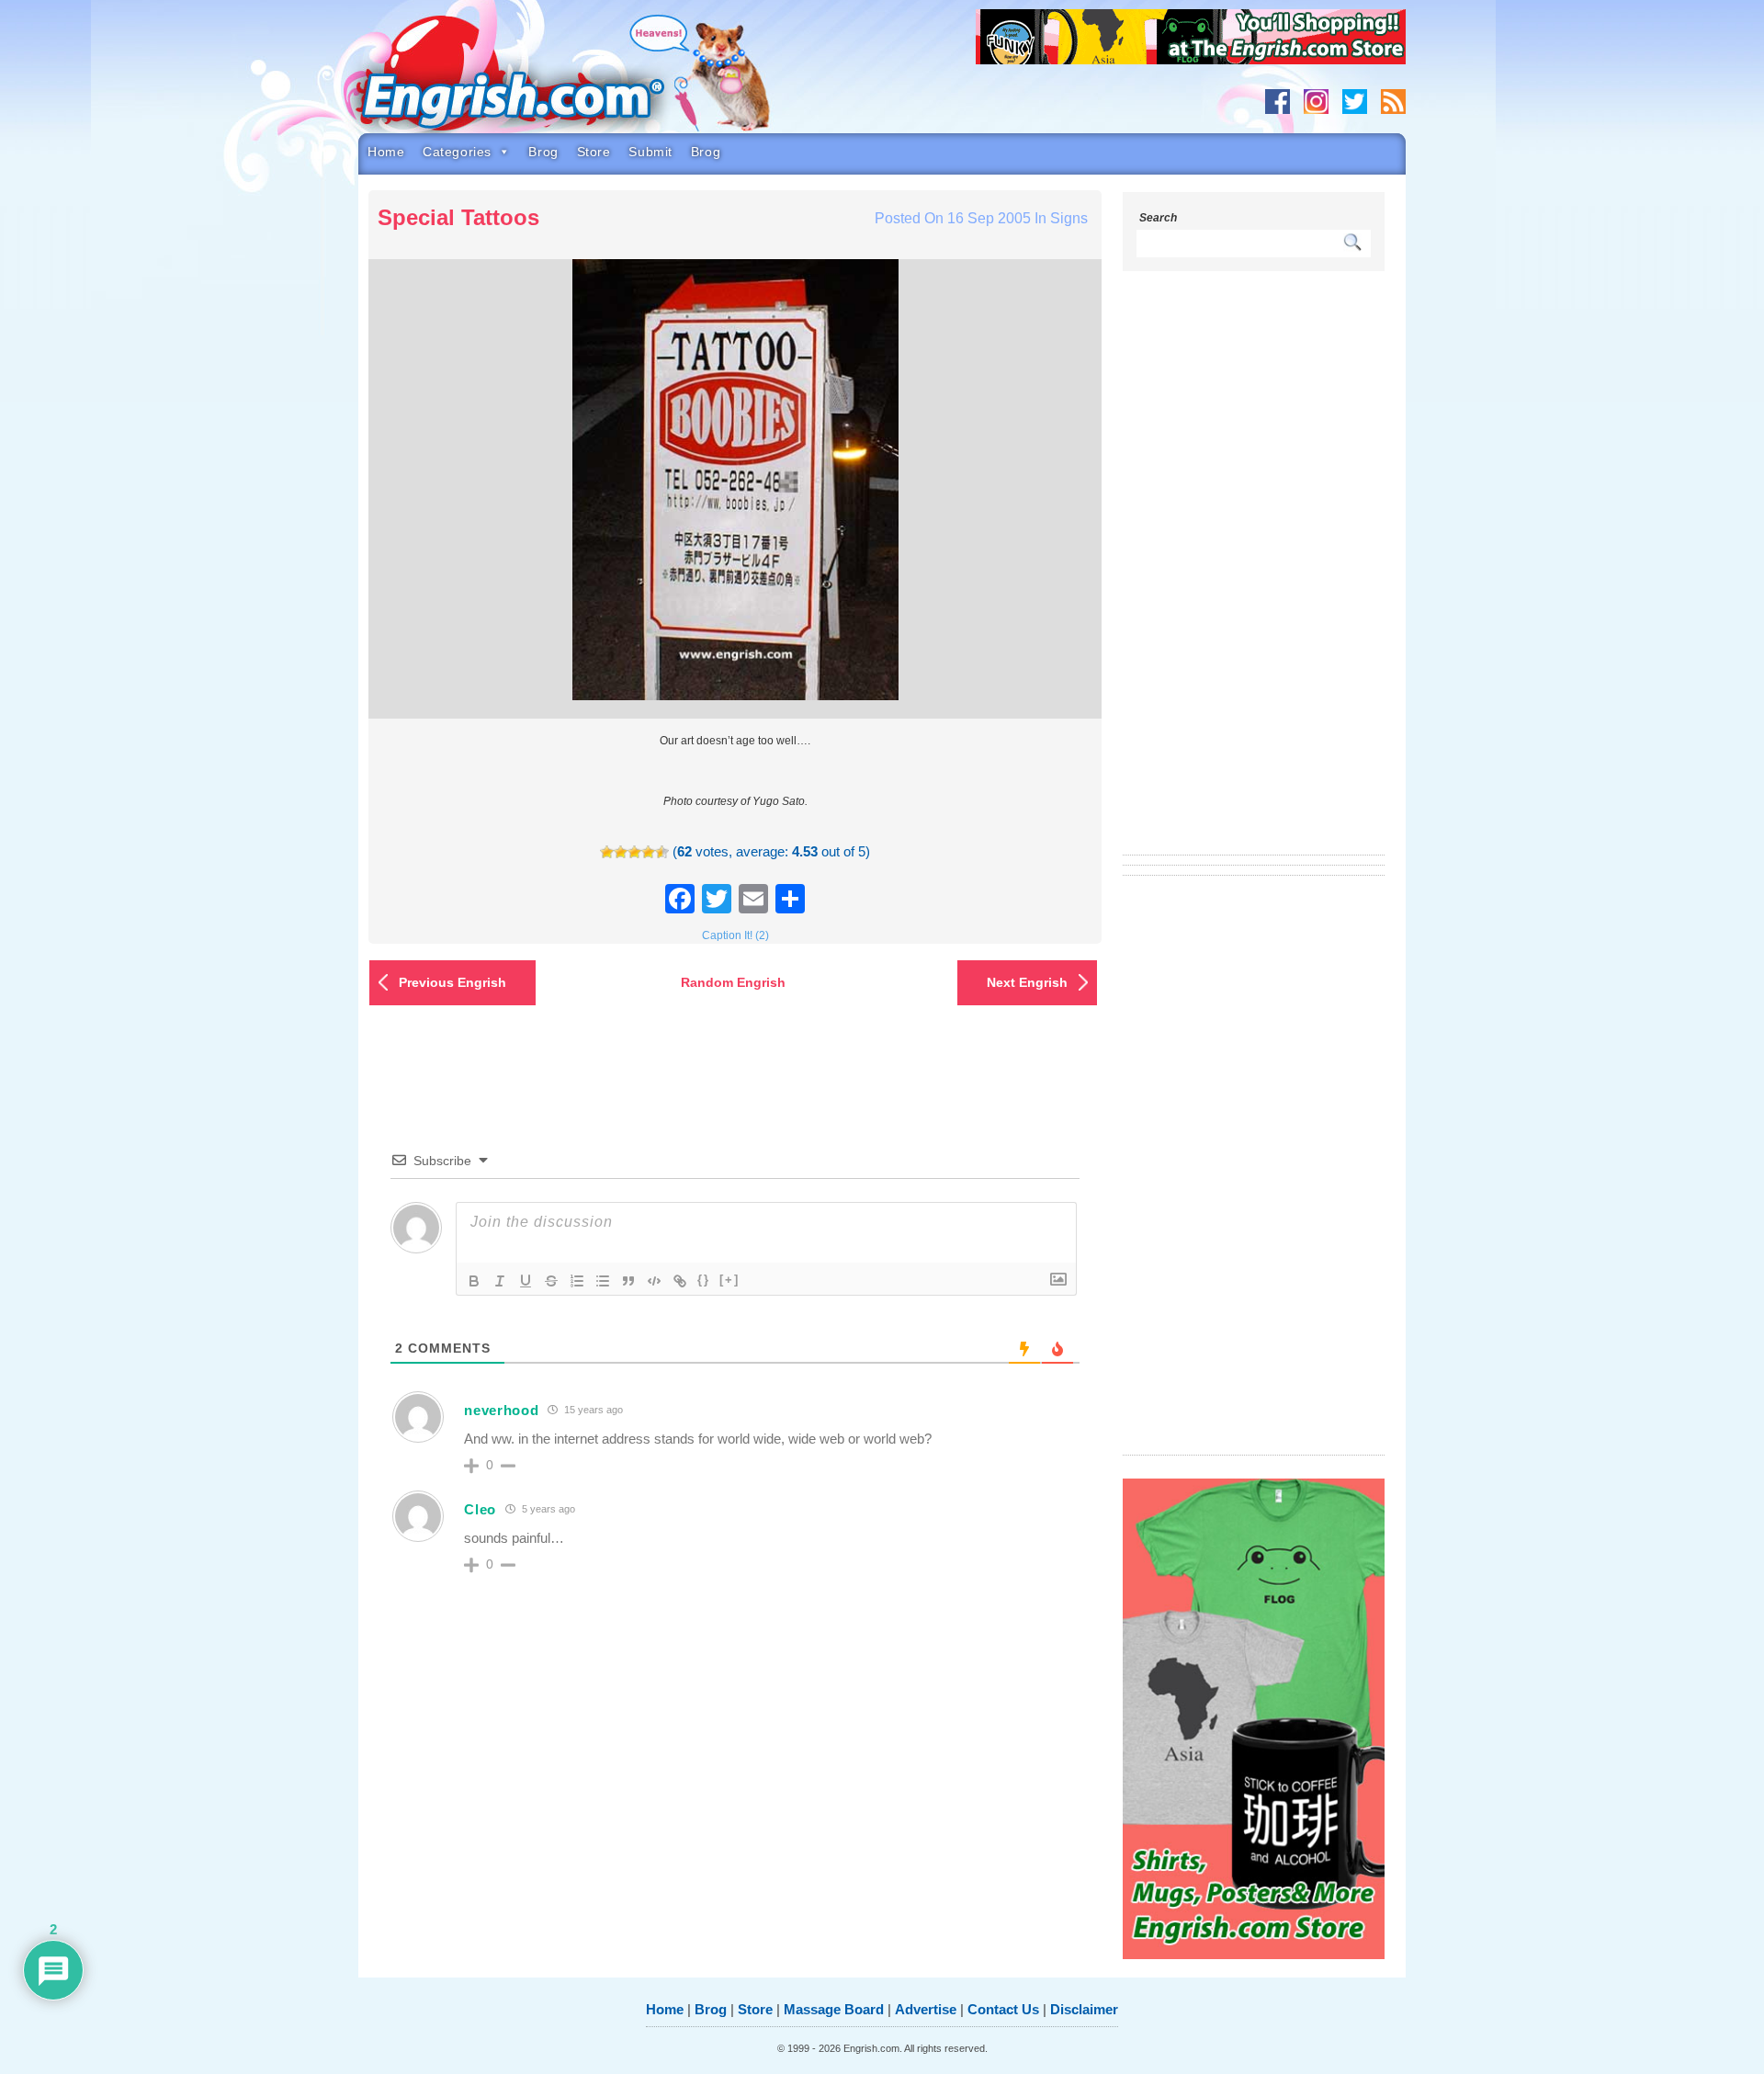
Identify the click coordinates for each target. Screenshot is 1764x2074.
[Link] (680, 1281)
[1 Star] (607, 852)
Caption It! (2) (735, 935)
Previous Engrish (452, 982)
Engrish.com (547, 80)
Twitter (1355, 102)
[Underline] (526, 1281)
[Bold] (474, 1281)
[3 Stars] (634, 852)
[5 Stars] (662, 852)
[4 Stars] (648, 852)
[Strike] (551, 1281)
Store (594, 152)
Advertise (926, 2009)
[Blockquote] (628, 1281)
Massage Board (834, 2009)
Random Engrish (733, 982)
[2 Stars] (621, 852)
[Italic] (500, 1281)
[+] (729, 1280)
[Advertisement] (1254, 574)
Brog (543, 152)
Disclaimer (1084, 2009)
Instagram (1316, 102)
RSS (1393, 102)
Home (386, 152)
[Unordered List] (603, 1281)
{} (704, 1280)
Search (1158, 218)
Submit (650, 152)
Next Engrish (1027, 982)
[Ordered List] (577, 1281)
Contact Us (1003, 2009)
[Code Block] (654, 1281)
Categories (457, 152)
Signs (1069, 218)
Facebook (1278, 102)
